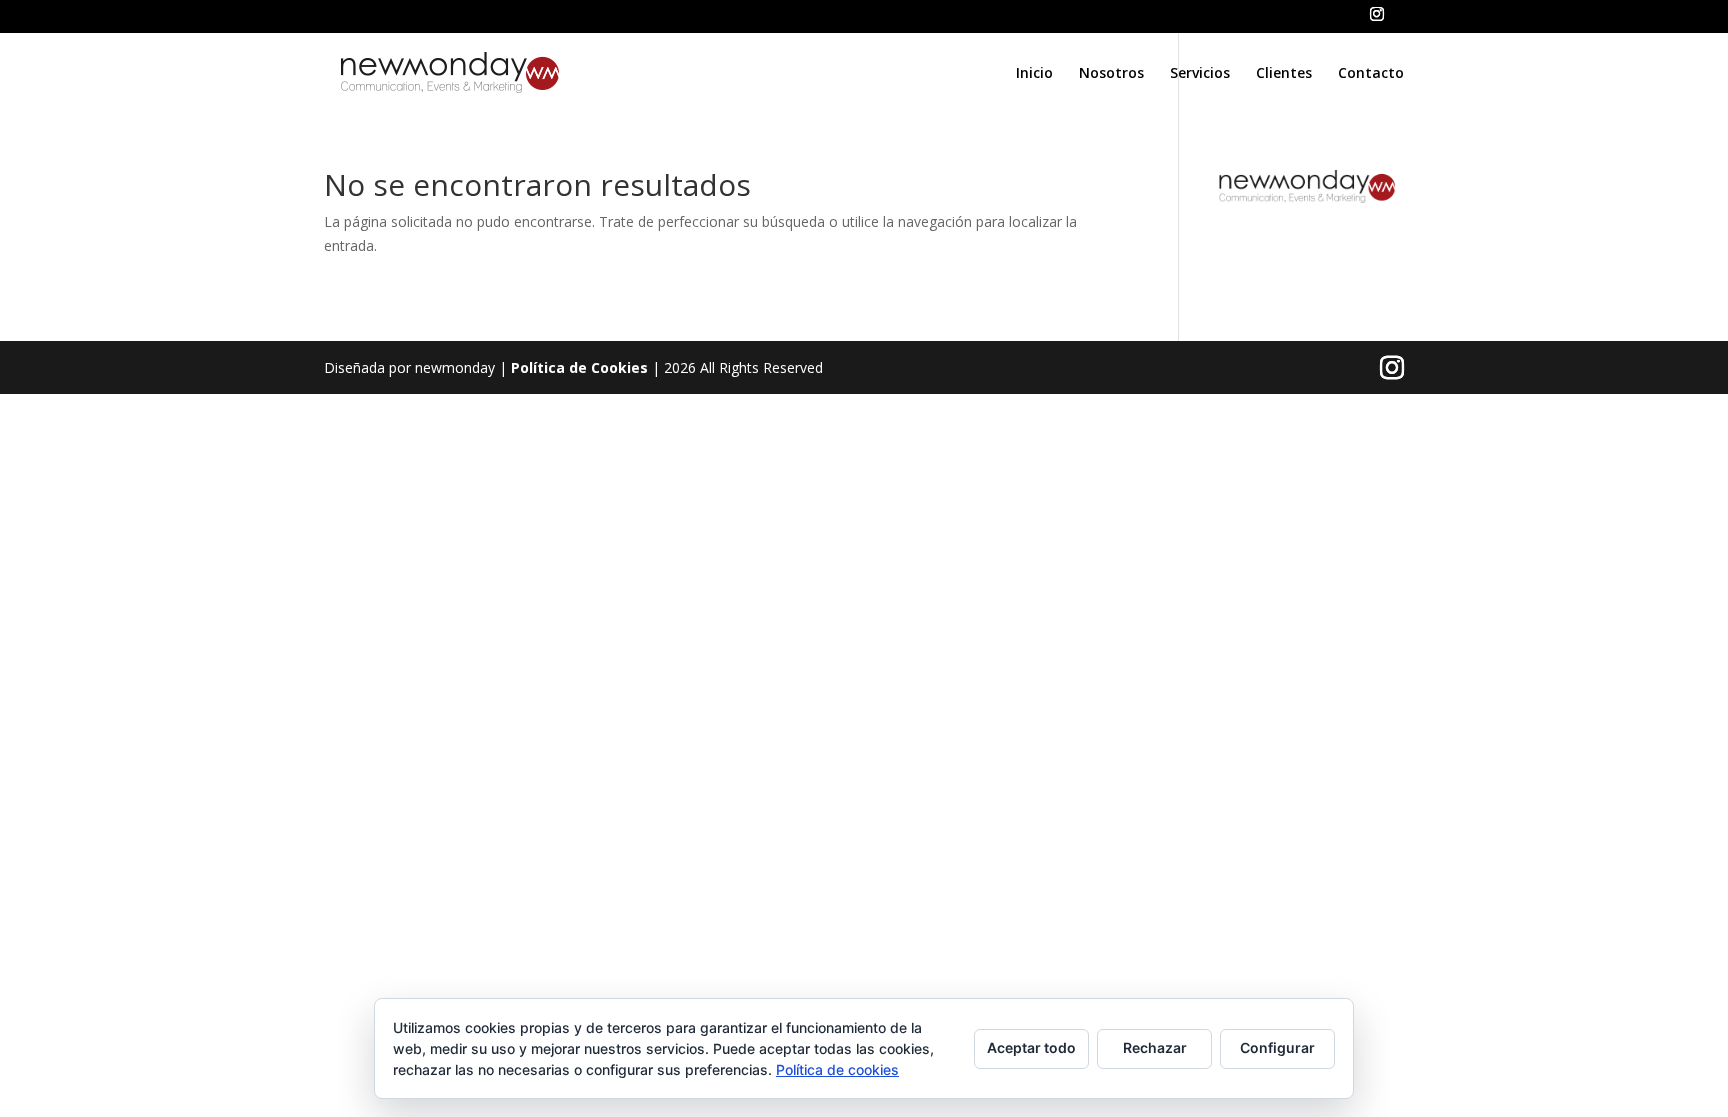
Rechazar (1155, 1047)
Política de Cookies (579, 367)
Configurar (1277, 1047)
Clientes (1284, 74)
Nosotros (1111, 74)
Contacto (1371, 74)
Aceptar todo (1031, 1047)
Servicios (1200, 74)
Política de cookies (837, 1069)
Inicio (1034, 74)
